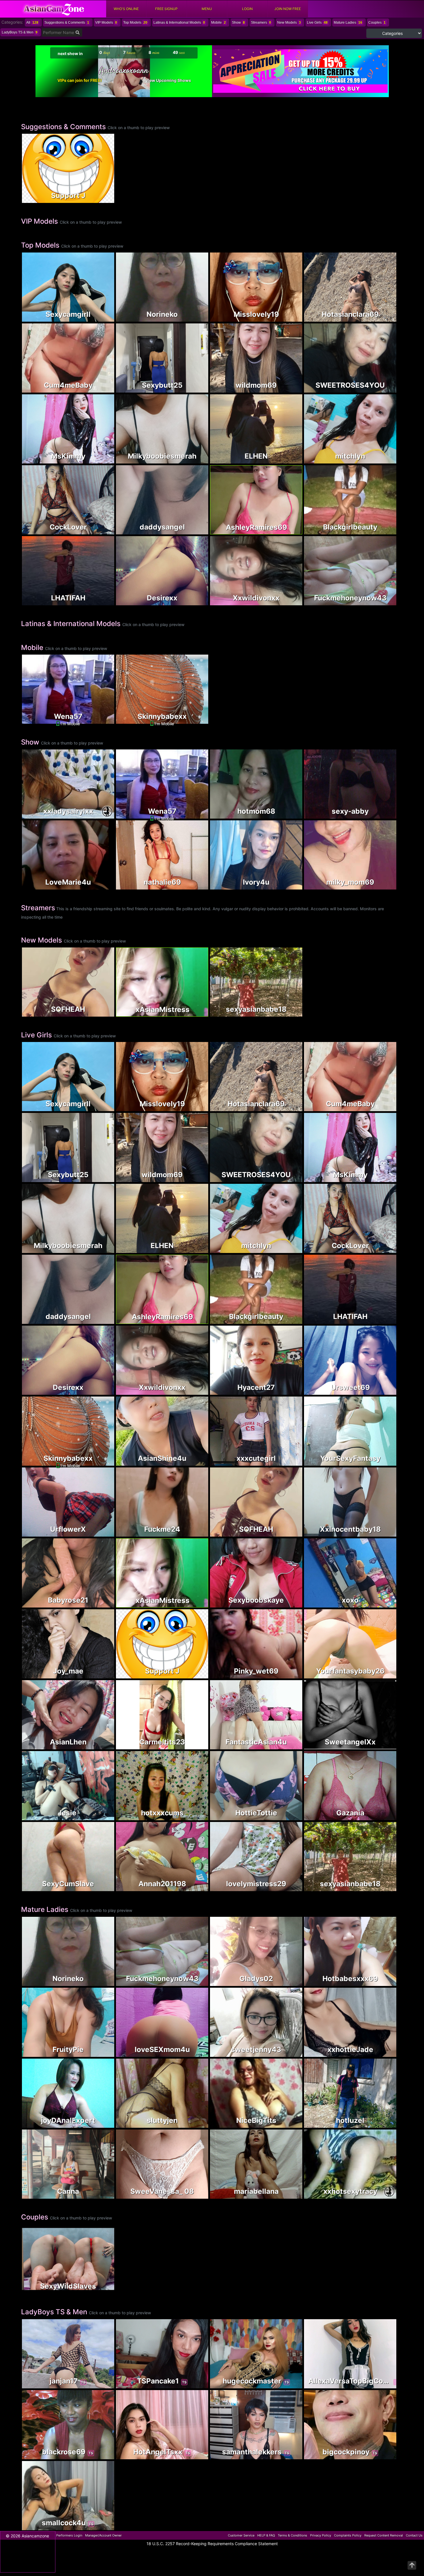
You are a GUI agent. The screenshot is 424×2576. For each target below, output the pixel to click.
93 (383, 1391)
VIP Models (106, 22)
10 (383, 531)
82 (383, 1604)
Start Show (68, 701)
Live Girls (317, 22)
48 (289, 1745)
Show (238, 22)
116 (195, 1887)
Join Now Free (288, 9)
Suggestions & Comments (67, 22)
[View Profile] (27, 138)
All (32, 22)
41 (195, 1462)
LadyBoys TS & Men (20, 32)
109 (101, 389)
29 (101, 1887)
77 (195, 1745)
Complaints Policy (348, 2535)
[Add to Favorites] (27, 197)
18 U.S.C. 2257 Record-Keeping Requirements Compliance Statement (212, 2544)
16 (289, 1675)
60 (289, 2124)
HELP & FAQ (266, 2535)
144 (195, 1533)
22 (383, 389)
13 (101, 601)
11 (101, 1604)
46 (195, 460)
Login (247, 9)
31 (101, 531)
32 (383, 460)
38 (195, 389)
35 (289, 1887)
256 (195, 531)
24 (101, 460)
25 (383, 2384)
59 (391, 315)
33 (195, 886)
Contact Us (414, 2535)
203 (383, 2124)
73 (101, 1816)
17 (289, 1391)
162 (101, 720)
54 (383, 318)
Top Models (135, 22)
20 (195, 2124)
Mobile (218, 22)
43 (383, 815)
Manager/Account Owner (103, 2535)
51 (383, 1533)
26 (195, 318)
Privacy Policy (321, 2535)
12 (391, 1530)
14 (289, 1462)
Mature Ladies (348, 22)
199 (101, 815)
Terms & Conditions (292, 2535)
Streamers (261, 22)
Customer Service (241, 2535)
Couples (377, 22)
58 (289, 1816)
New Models (289, 22)
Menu (207, 9)
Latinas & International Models (179, 22)
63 (101, 318)
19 (383, 601)
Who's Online (126, 9)
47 (101, 2384)
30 (289, 389)
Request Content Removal (384, 2535)
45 (195, 1816)
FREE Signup (166, 9)
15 (383, 1982)
